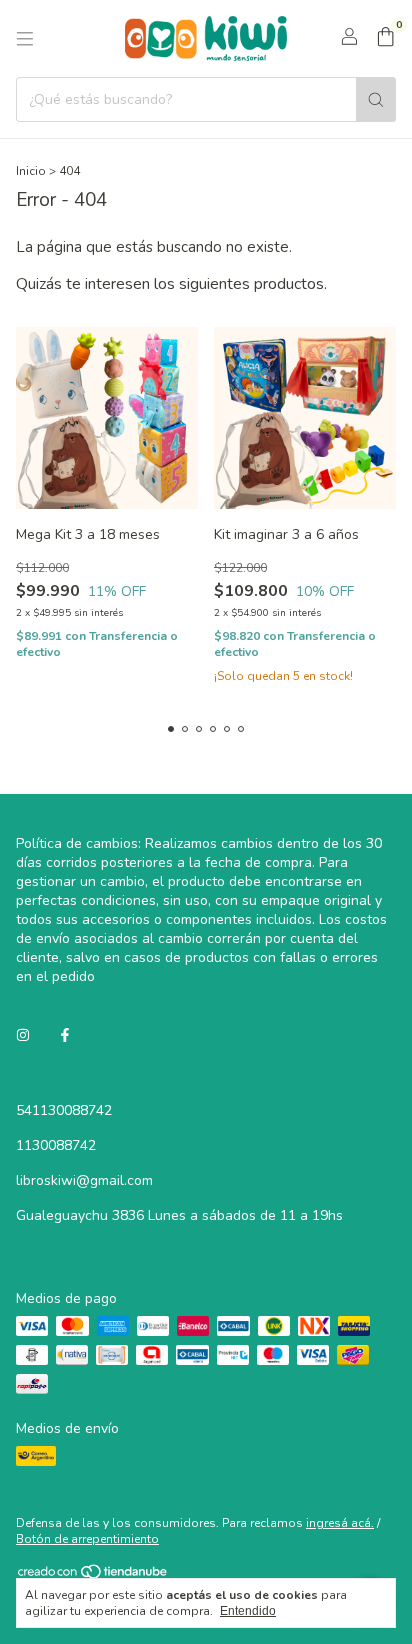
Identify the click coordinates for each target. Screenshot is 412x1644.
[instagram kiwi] (23, 1035)
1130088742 (56, 1145)
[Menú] (25, 39)
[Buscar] (376, 99)
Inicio (31, 171)
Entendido (248, 1611)
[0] (385, 39)
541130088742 (64, 1110)
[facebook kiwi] (65, 1035)
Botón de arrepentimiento (87, 1539)
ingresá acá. (340, 1523)
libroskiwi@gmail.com (84, 1180)
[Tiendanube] (93, 1576)
